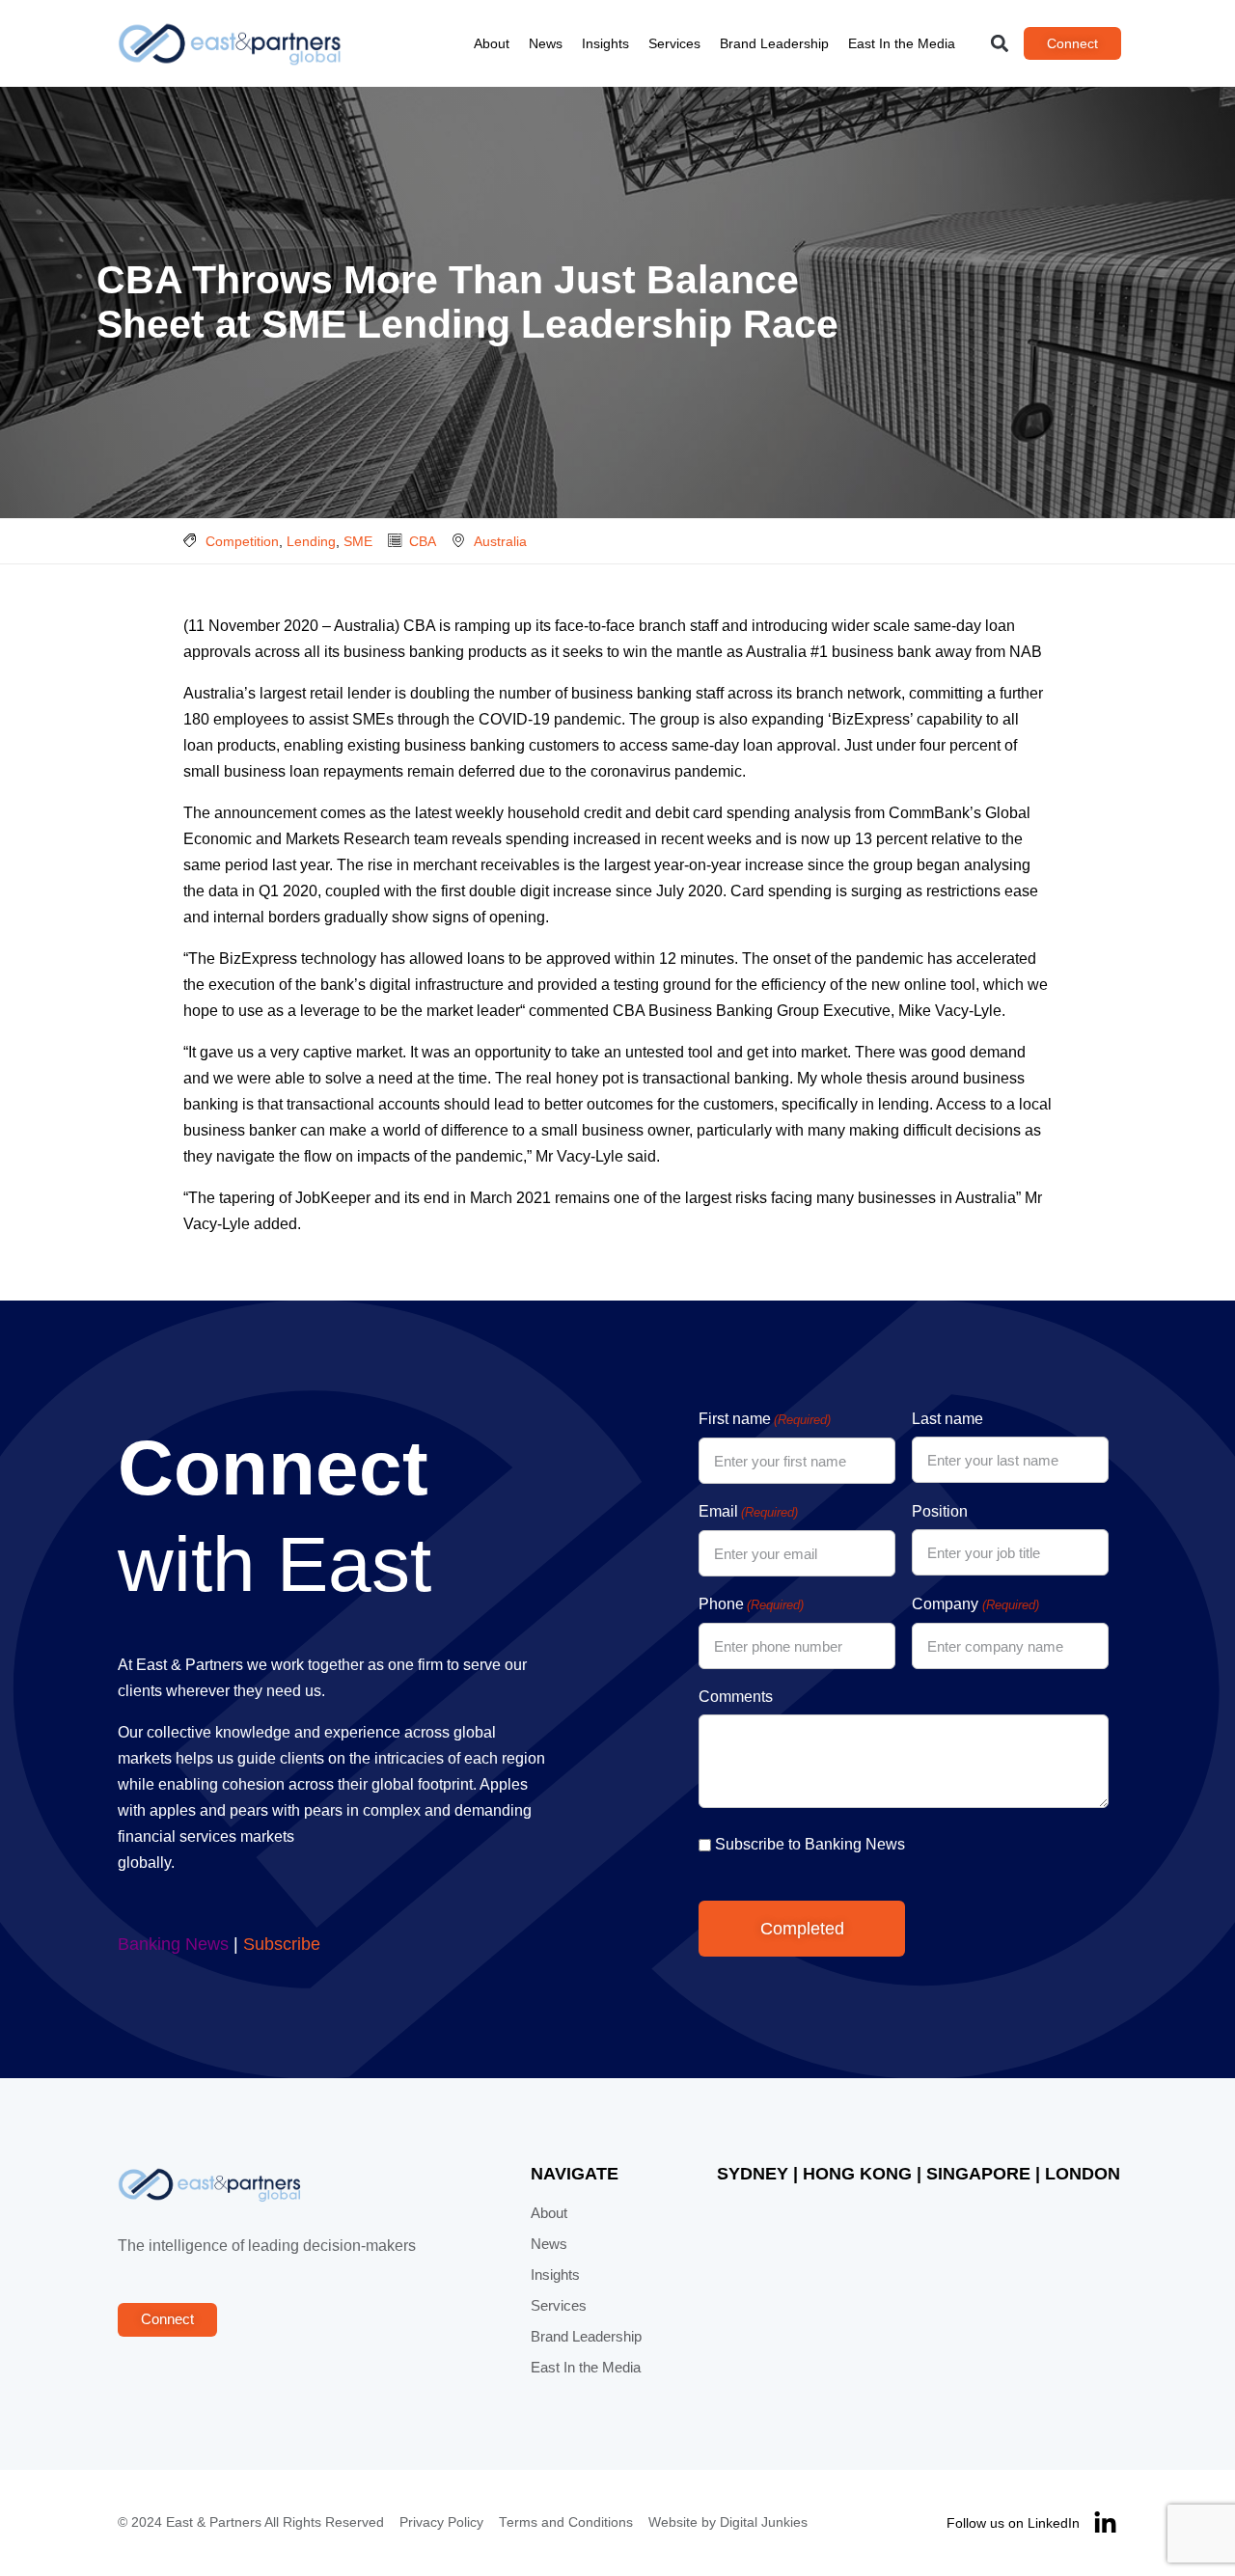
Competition (242, 541)
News (546, 43)
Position (940, 1511)
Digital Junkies (764, 2522)
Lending (311, 541)
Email (748, 1511)
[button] (1000, 44)
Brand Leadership (774, 43)
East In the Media (902, 43)
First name (765, 1419)
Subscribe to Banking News (810, 1844)
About (492, 43)
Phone (751, 1604)
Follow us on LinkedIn (1013, 2523)
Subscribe (282, 1944)
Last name (947, 1419)
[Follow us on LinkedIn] (1105, 2523)
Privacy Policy (441, 2522)
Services (674, 43)
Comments (736, 1697)
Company (975, 1604)
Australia (500, 541)
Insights (605, 43)
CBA (423, 541)
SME (358, 541)
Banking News (173, 1944)
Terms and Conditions (566, 2522)
